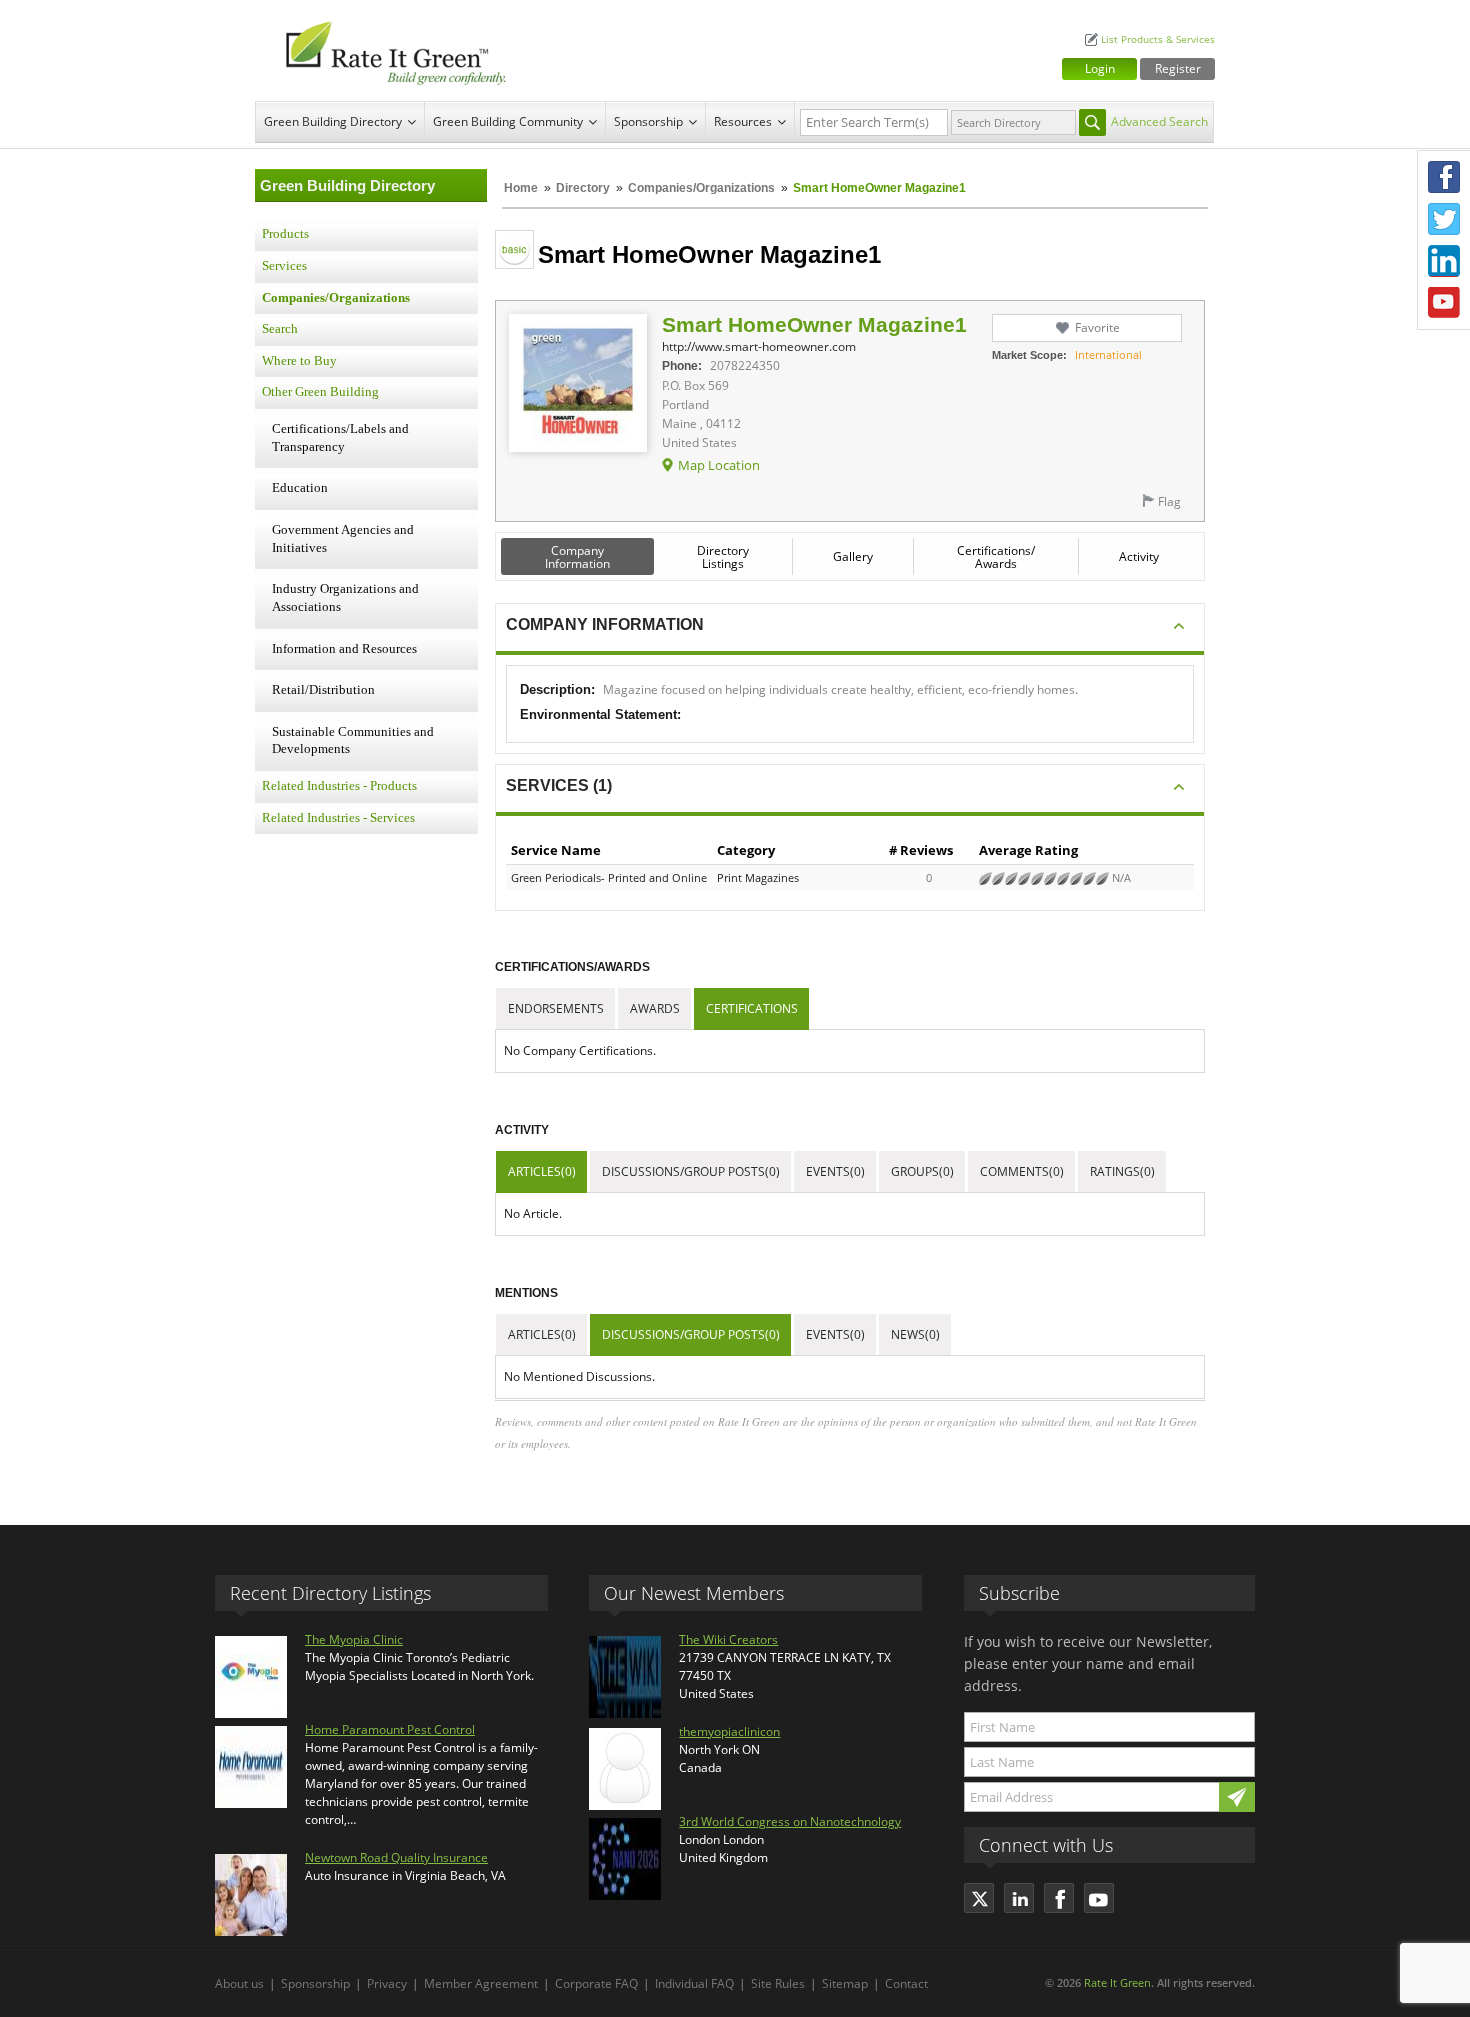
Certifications (752, 1008)
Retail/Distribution (323, 690)
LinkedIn (1444, 261)
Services (284, 266)
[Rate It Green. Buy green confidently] (385, 50)
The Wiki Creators (728, 1639)
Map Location (719, 465)
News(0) (915, 1334)
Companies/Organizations (701, 188)
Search (280, 329)
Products (285, 234)
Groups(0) (922, 1171)
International (1108, 354)
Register (1178, 68)
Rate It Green (1117, 1982)
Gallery (853, 556)
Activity (1139, 556)
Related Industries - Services (338, 818)
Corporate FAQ (596, 1983)
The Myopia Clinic (354, 1639)
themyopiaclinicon (729, 1731)
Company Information (577, 557)
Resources (743, 121)
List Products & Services (1158, 39)
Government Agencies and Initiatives (343, 539)
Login (1100, 68)
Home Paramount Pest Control (390, 1729)
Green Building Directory (333, 121)
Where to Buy (299, 361)
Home (521, 188)
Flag (1169, 501)
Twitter (1444, 219)
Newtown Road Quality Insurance (396, 1857)
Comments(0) (1022, 1171)
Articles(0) (542, 1171)
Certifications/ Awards (996, 557)
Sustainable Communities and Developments (353, 741)
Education (300, 488)
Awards (655, 1008)
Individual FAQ (694, 1983)
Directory (583, 188)
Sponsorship (648, 121)
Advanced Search (1159, 121)
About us (239, 1983)
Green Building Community (508, 121)
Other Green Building (320, 392)
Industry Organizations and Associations (345, 598)
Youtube (1444, 303)
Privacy (387, 1983)
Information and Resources (344, 649)
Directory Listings (723, 557)
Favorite (1097, 327)
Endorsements (556, 1008)
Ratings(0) (1122, 1171)
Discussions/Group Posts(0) (691, 1171)
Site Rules (778, 1983)
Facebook (1444, 177)
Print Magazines (758, 877)
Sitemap (845, 1983)
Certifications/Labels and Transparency (340, 438)
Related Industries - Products (339, 786)
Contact (906, 1983)
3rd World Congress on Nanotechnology (790, 1821)
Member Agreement (481, 1983)
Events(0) (835, 1171)
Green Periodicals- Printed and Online (609, 877)
